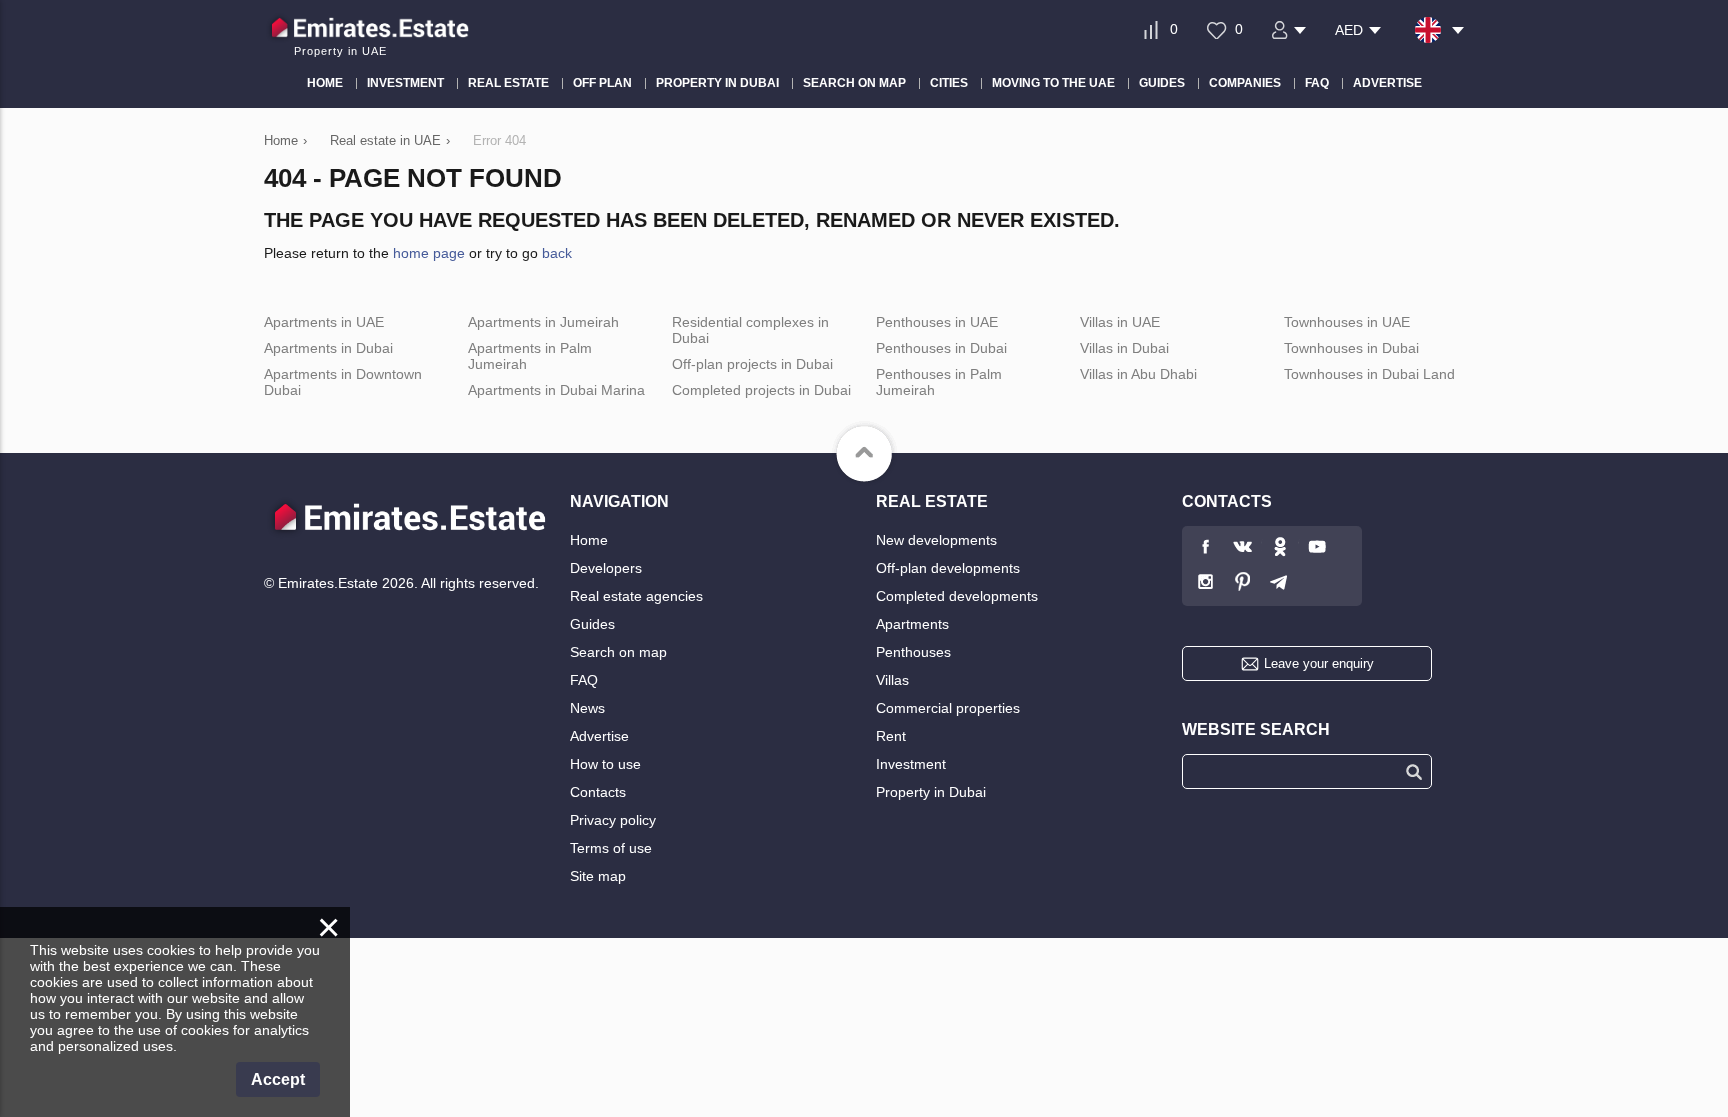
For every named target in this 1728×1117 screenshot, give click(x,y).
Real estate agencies (636, 596)
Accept (278, 1079)
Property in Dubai (931, 792)
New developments (936, 540)
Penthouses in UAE (937, 322)
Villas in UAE (1120, 322)
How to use (605, 764)
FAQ (584, 680)
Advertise (599, 736)
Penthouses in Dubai (941, 348)
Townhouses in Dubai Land (1369, 374)
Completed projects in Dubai (761, 390)
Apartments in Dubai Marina (556, 390)
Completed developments (957, 596)
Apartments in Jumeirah (543, 322)
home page (429, 253)
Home (589, 540)
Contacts (598, 792)
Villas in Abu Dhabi (1138, 374)
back (557, 253)
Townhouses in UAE (1347, 322)
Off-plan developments (948, 568)
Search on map (618, 652)
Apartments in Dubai (328, 348)
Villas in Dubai (1124, 348)
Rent (891, 736)
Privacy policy (613, 820)
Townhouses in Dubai (1351, 348)
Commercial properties (948, 708)
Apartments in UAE (324, 322)
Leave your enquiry (1319, 663)
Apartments (912, 624)
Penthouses (913, 652)
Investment (911, 764)
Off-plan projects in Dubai (752, 364)
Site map (598, 876)
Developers (606, 568)
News (587, 708)
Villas (892, 680)
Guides (592, 624)
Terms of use (611, 848)
